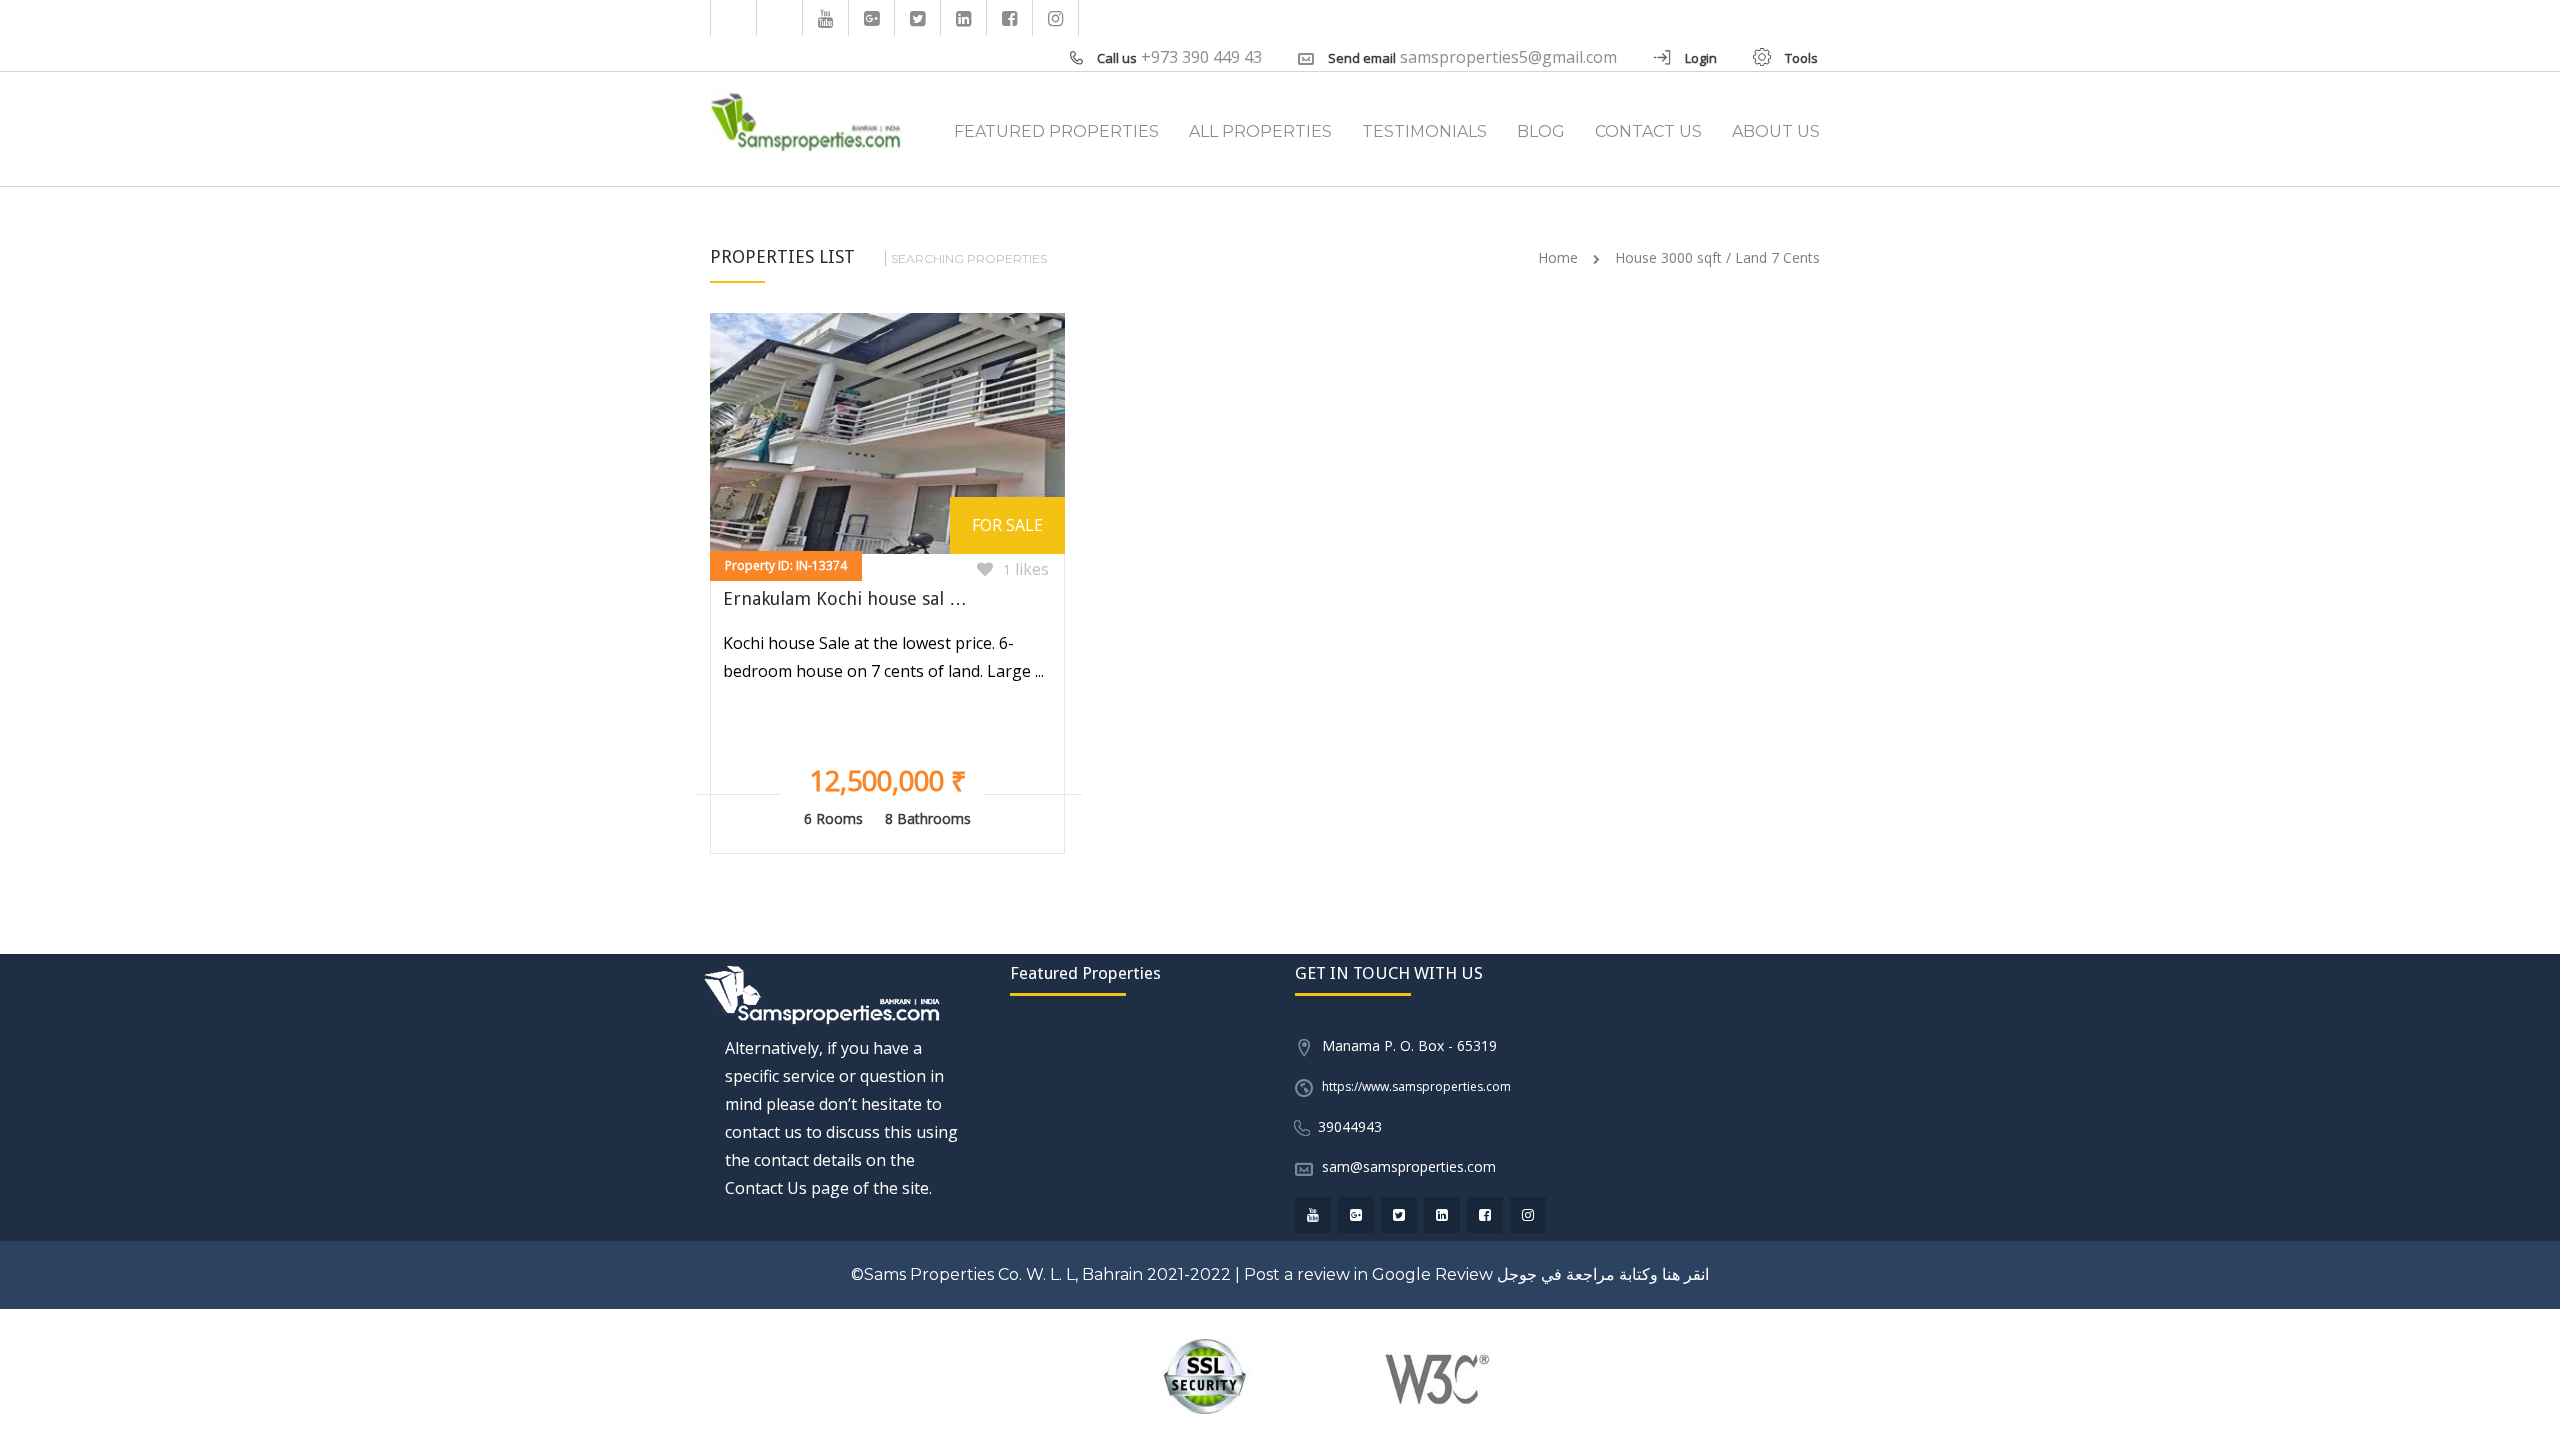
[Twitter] (918, 18)
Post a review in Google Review (1368, 1274)
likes (1026, 569)
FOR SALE (1007, 525)
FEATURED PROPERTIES (1056, 131)
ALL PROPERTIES (1260, 131)
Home (1558, 257)
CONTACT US (1648, 131)
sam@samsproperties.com (1409, 1166)
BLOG (1541, 131)
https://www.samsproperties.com (1416, 1086)
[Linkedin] (964, 18)
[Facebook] (1010, 18)
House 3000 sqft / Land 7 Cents (1717, 257)
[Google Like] (872, 18)
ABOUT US (1776, 131)
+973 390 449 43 (1201, 57)
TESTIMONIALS (1424, 131)
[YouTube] (826, 18)
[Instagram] (1056, 18)
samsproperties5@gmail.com (1508, 57)
